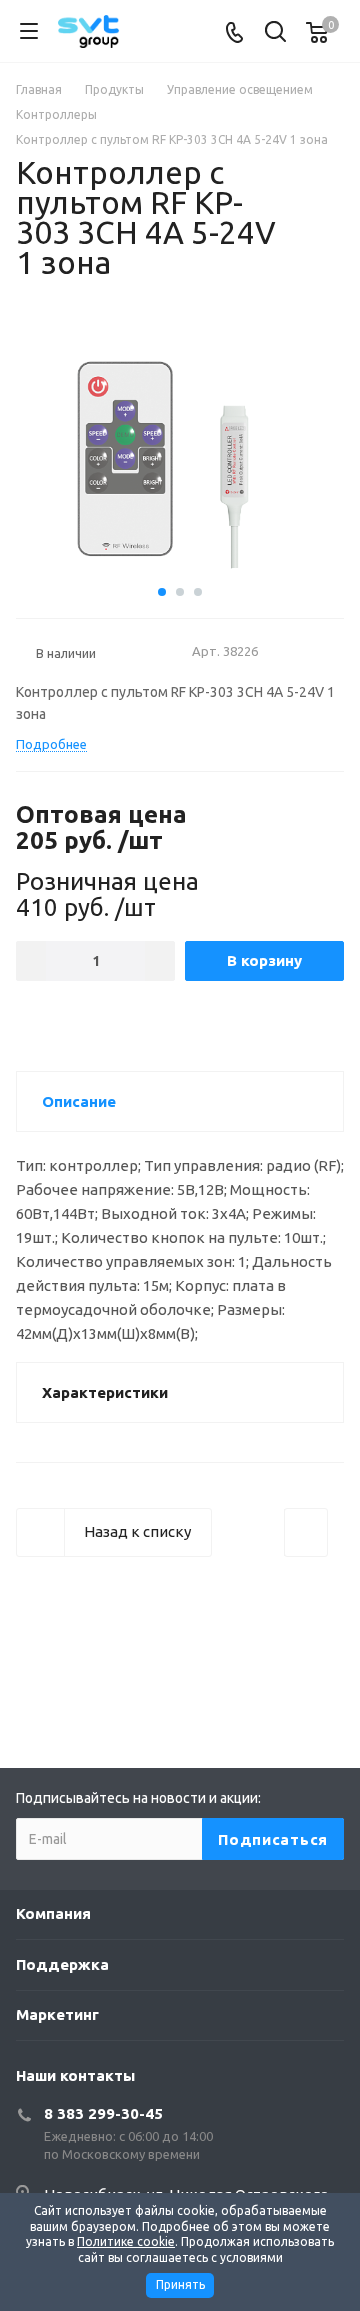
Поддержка (62, 1964)
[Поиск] (275, 33)
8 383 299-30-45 (103, 2113)
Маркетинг (57, 2014)
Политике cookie (126, 2241)
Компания (53, 1913)
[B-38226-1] (180, 457)
